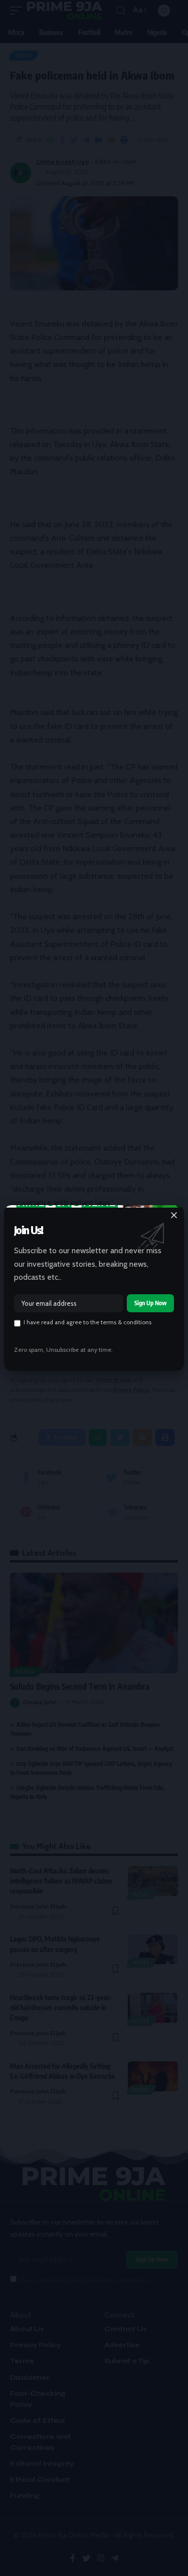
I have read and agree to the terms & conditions (87, 1322)
